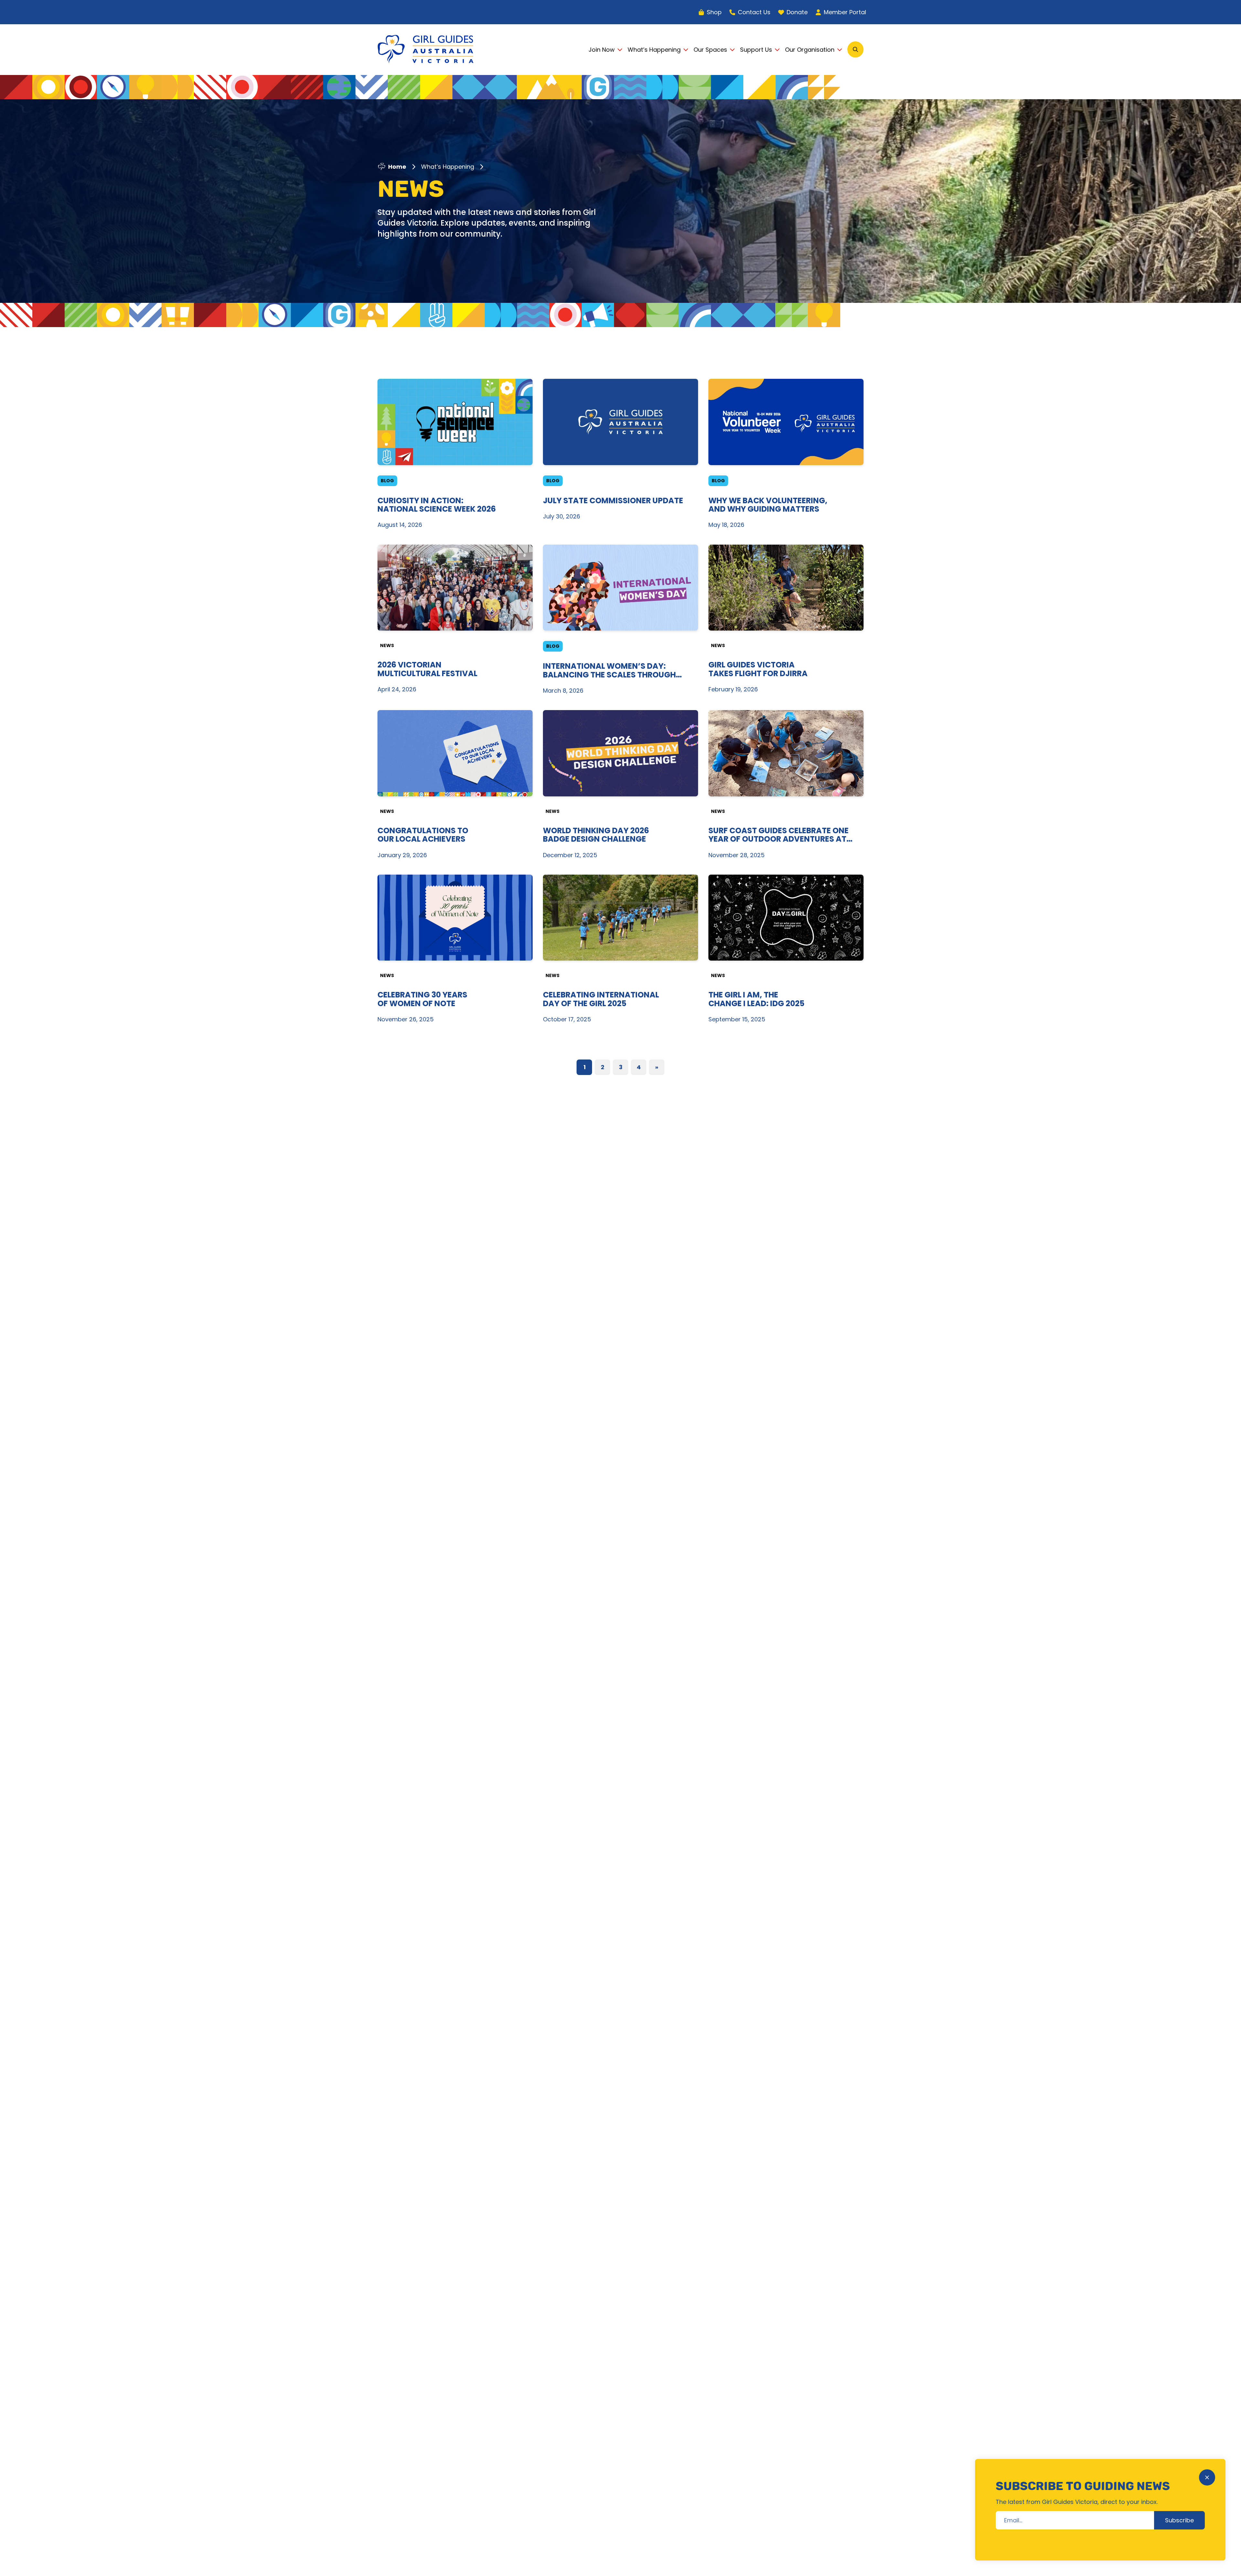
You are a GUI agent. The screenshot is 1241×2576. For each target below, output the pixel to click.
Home (397, 167)
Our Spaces (710, 50)
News (387, 645)
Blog (387, 481)
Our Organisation (810, 50)
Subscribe (1179, 2520)
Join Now (602, 50)
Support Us (756, 50)
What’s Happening (654, 50)
